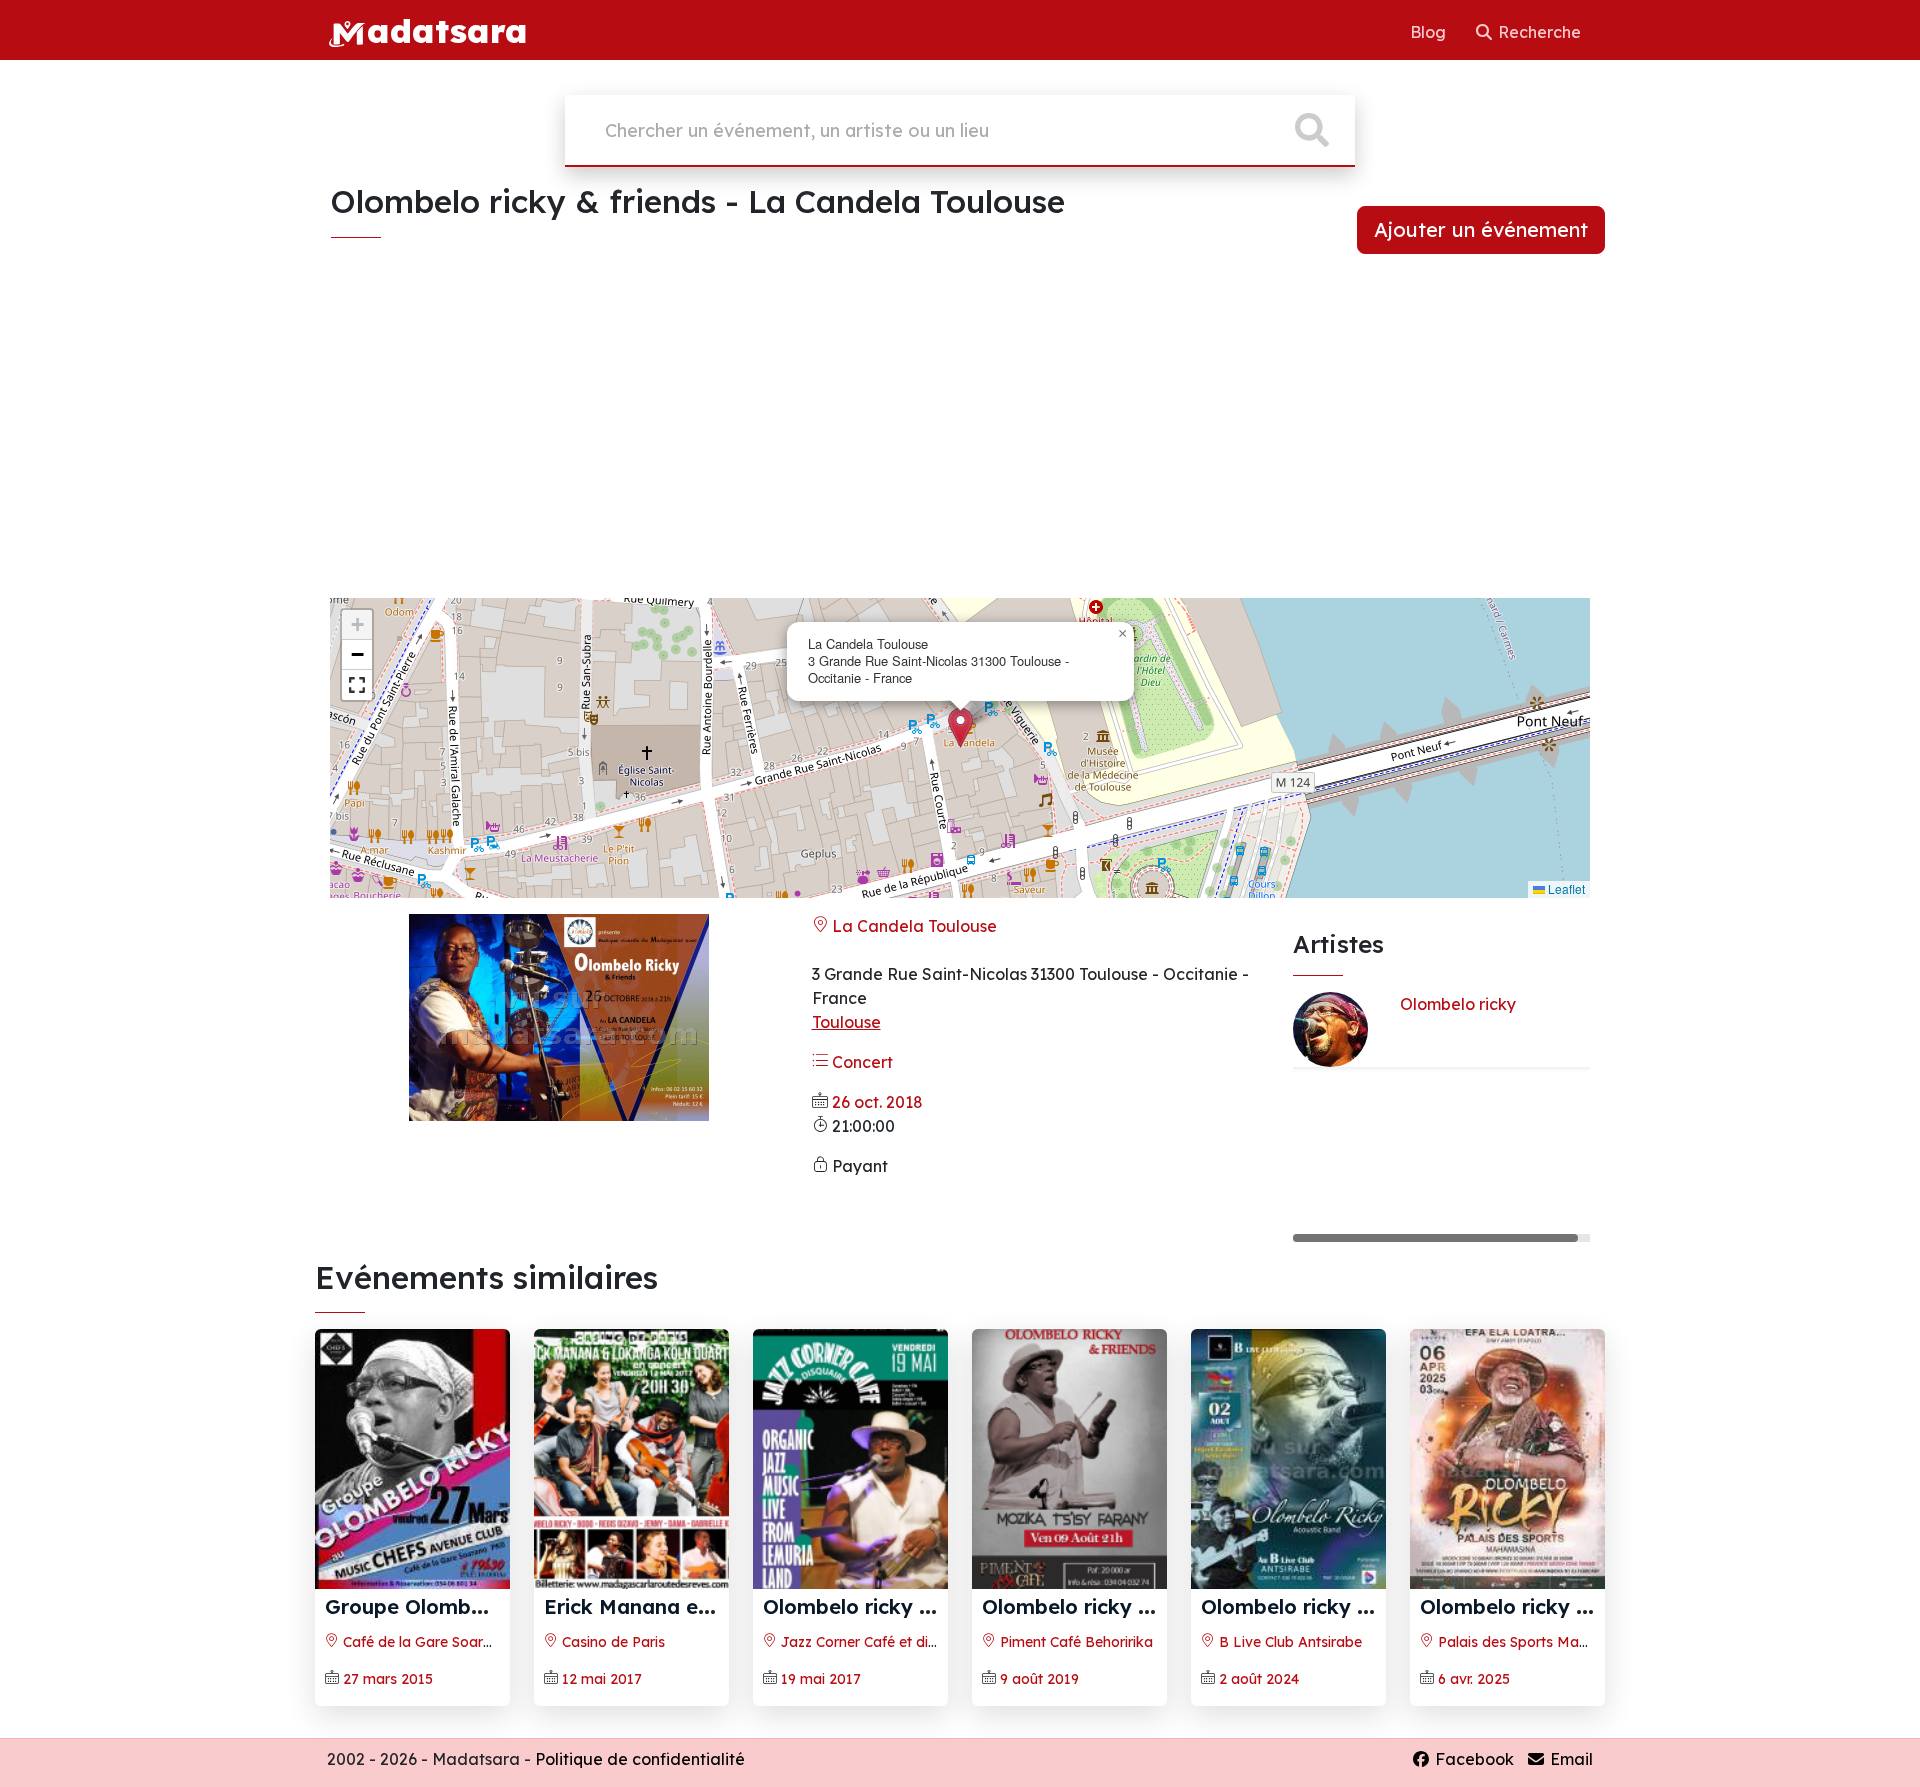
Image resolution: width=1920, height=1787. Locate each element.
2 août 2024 (1259, 1679)
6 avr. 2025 (1474, 1679)
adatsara (447, 30)
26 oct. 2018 (877, 1102)
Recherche (1537, 32)
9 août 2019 (1039, 1679)
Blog (1430, 32)
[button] (960, 727)
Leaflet (1565, 888)
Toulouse (846, 1022)
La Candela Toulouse (912, 926)
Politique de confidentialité (640, 1759)
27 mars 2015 (388, 1679)
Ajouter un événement (1481, 229)
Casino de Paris (611, 1642)
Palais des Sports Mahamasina (1539, 1642)
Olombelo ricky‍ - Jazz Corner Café (934, 1606)
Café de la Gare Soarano (424, 1642)
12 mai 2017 (602, 1679)
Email (1569, 1759)
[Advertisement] (960, 442)
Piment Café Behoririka (1074, 1642)
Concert (860, 1062)
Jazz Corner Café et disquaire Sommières (916, 1642)
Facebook (1472, 1759)
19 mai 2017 (821, 1679)
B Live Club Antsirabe (1288, 1642)
